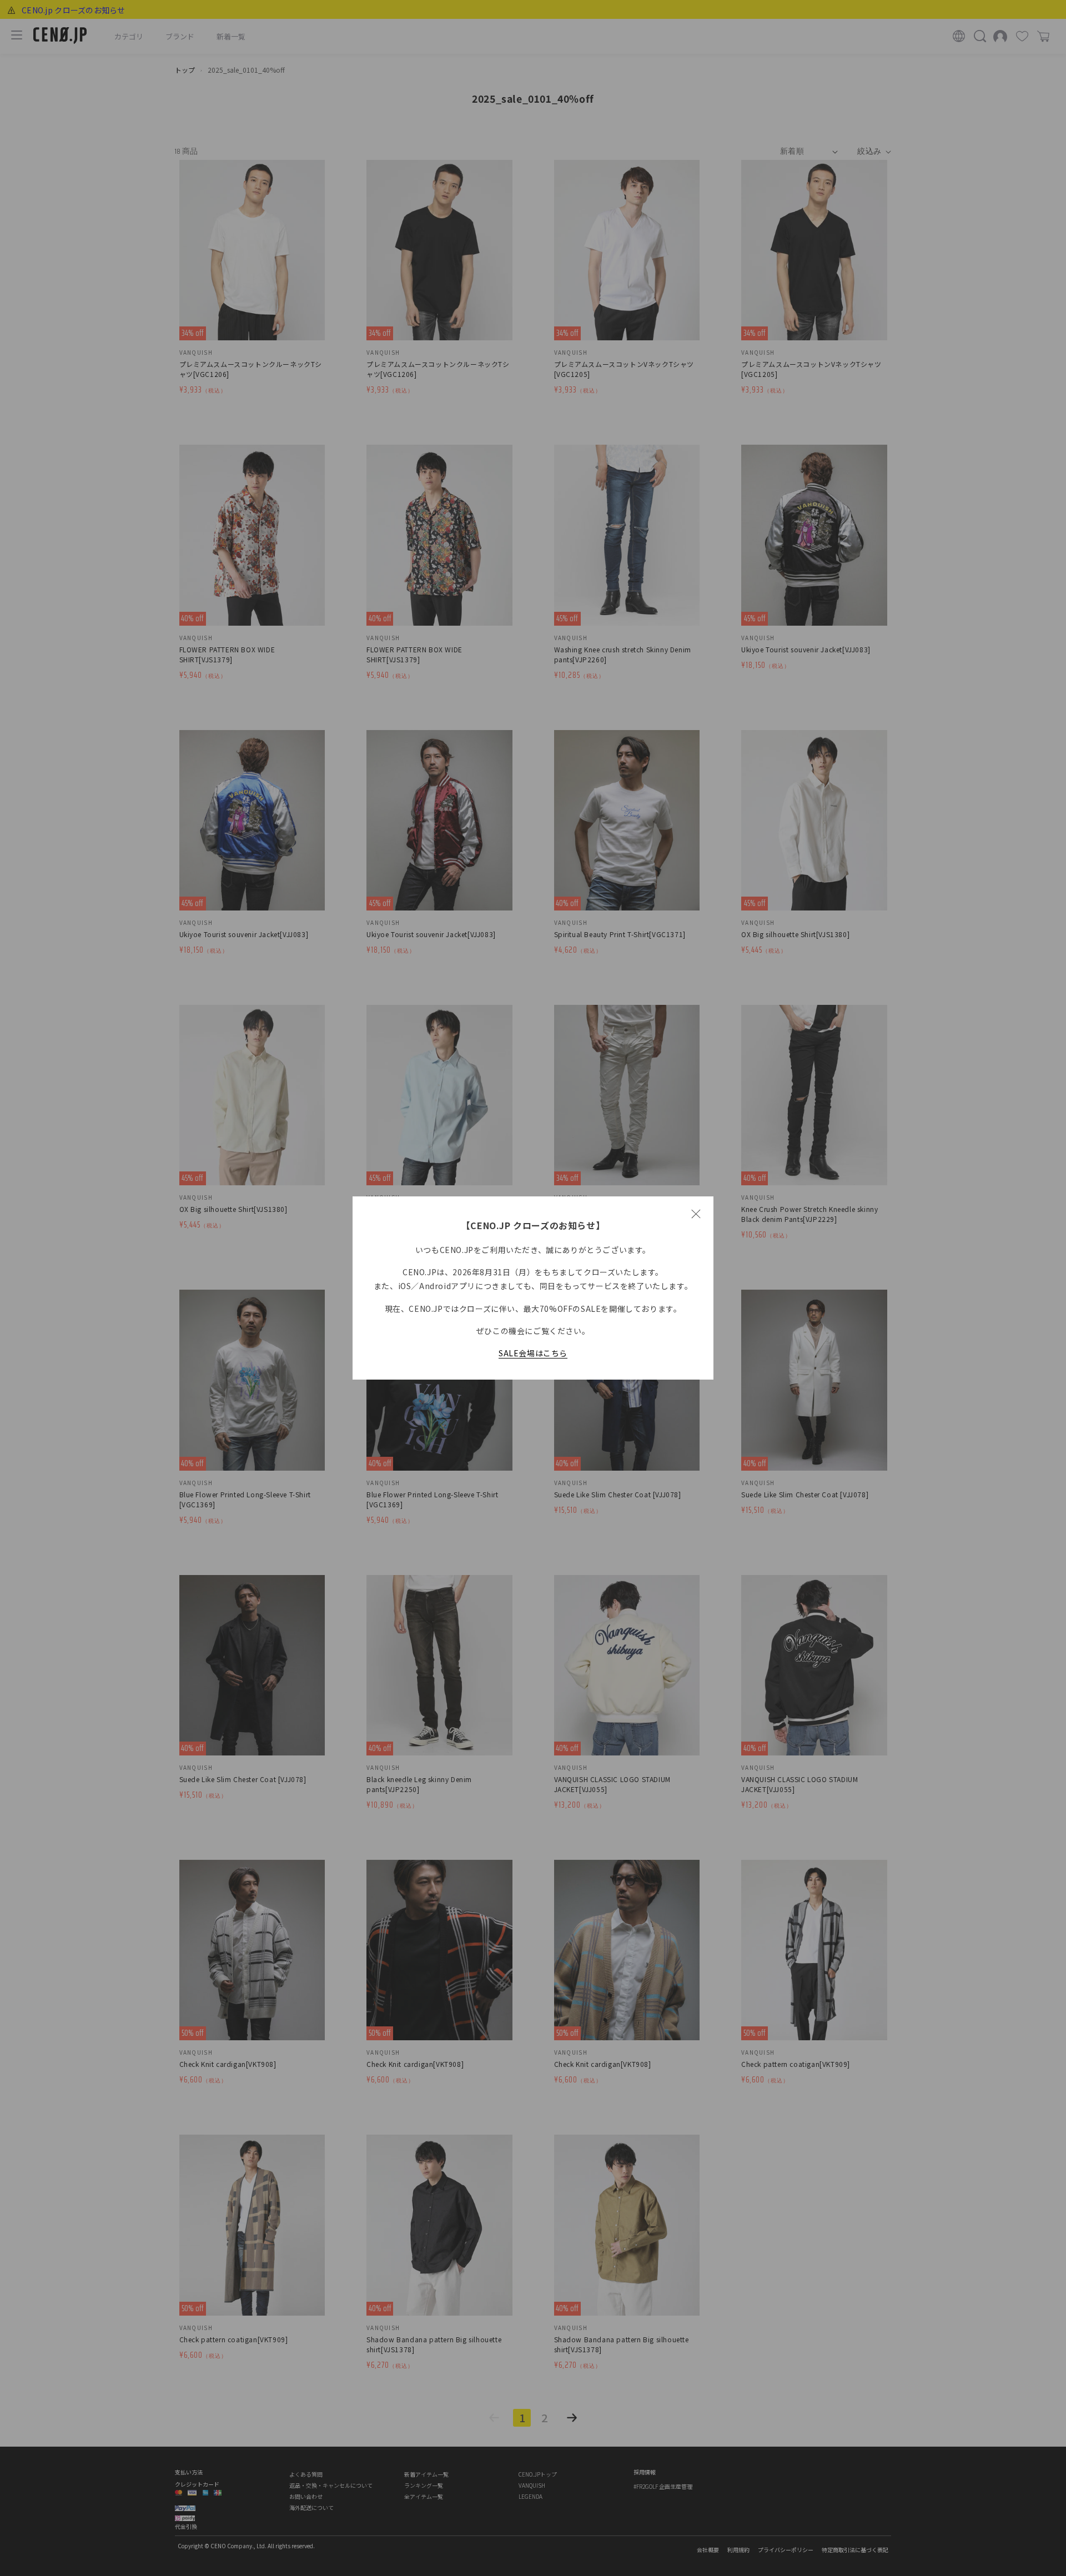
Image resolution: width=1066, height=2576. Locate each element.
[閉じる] (696, 1214)
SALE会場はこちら (533, 1353)
